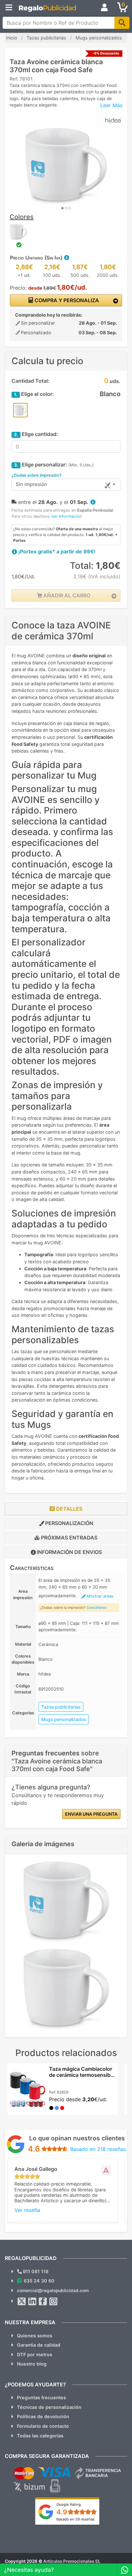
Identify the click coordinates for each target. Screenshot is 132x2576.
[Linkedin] (32, 2301)
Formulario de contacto (43, 2426)
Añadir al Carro (66, 595)
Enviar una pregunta (91, 1814)
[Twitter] (22, 2301)
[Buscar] (122, 23)
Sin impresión (31, 484)
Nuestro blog (32, 2364)
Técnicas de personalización (49, 2407)
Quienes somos (35, 2336)
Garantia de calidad (39, 2345)
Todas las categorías (40, 2436)
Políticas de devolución (43, 2416)
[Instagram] (54, 2301)
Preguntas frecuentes (41, 2397)
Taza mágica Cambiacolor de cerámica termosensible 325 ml (82, 2075)
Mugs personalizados (64, 1719)
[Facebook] (43, 2301)
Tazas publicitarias (61, 1707)
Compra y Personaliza (66, 300)
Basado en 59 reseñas (75, 2519)
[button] (66, 258)
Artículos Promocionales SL (72, 2561)
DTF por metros (35, 2354)
